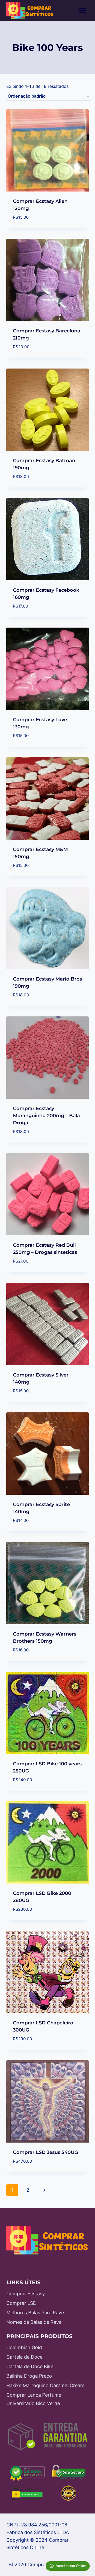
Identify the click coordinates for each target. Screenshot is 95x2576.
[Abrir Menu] (82, 10)
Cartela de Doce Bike (30, 2366)
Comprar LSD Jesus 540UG (46, 2152)
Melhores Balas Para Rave (35, 2313)
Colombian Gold (24, 2347)
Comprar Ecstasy (26, 2294)
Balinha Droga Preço (29, 2376)
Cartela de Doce (24, 2357)
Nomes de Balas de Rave (34, 2322)
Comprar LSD (21, 2303)
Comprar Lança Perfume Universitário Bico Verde (34, 2399)
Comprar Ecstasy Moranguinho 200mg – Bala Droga (46, 1116)
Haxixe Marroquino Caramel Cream (45, 2385)
